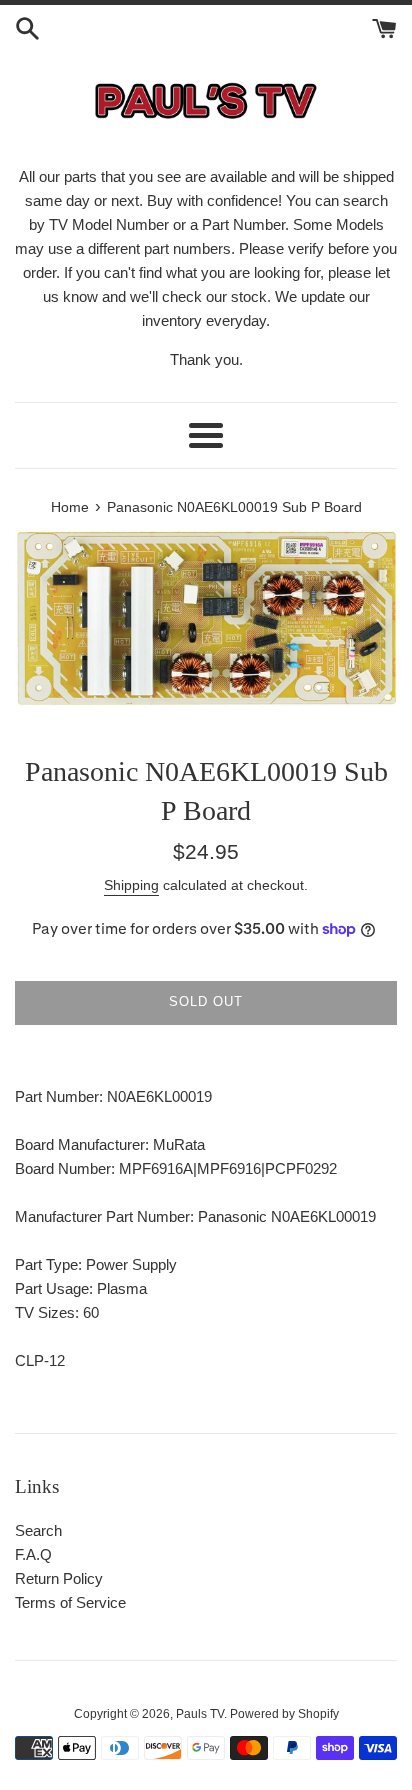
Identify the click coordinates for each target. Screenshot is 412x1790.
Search (38, 1530)
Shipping (131, 885)
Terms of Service (70, 1602)
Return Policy (59, 1578)
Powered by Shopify (284, 1714)
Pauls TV (200, 1714)
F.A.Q (33, 1554)
